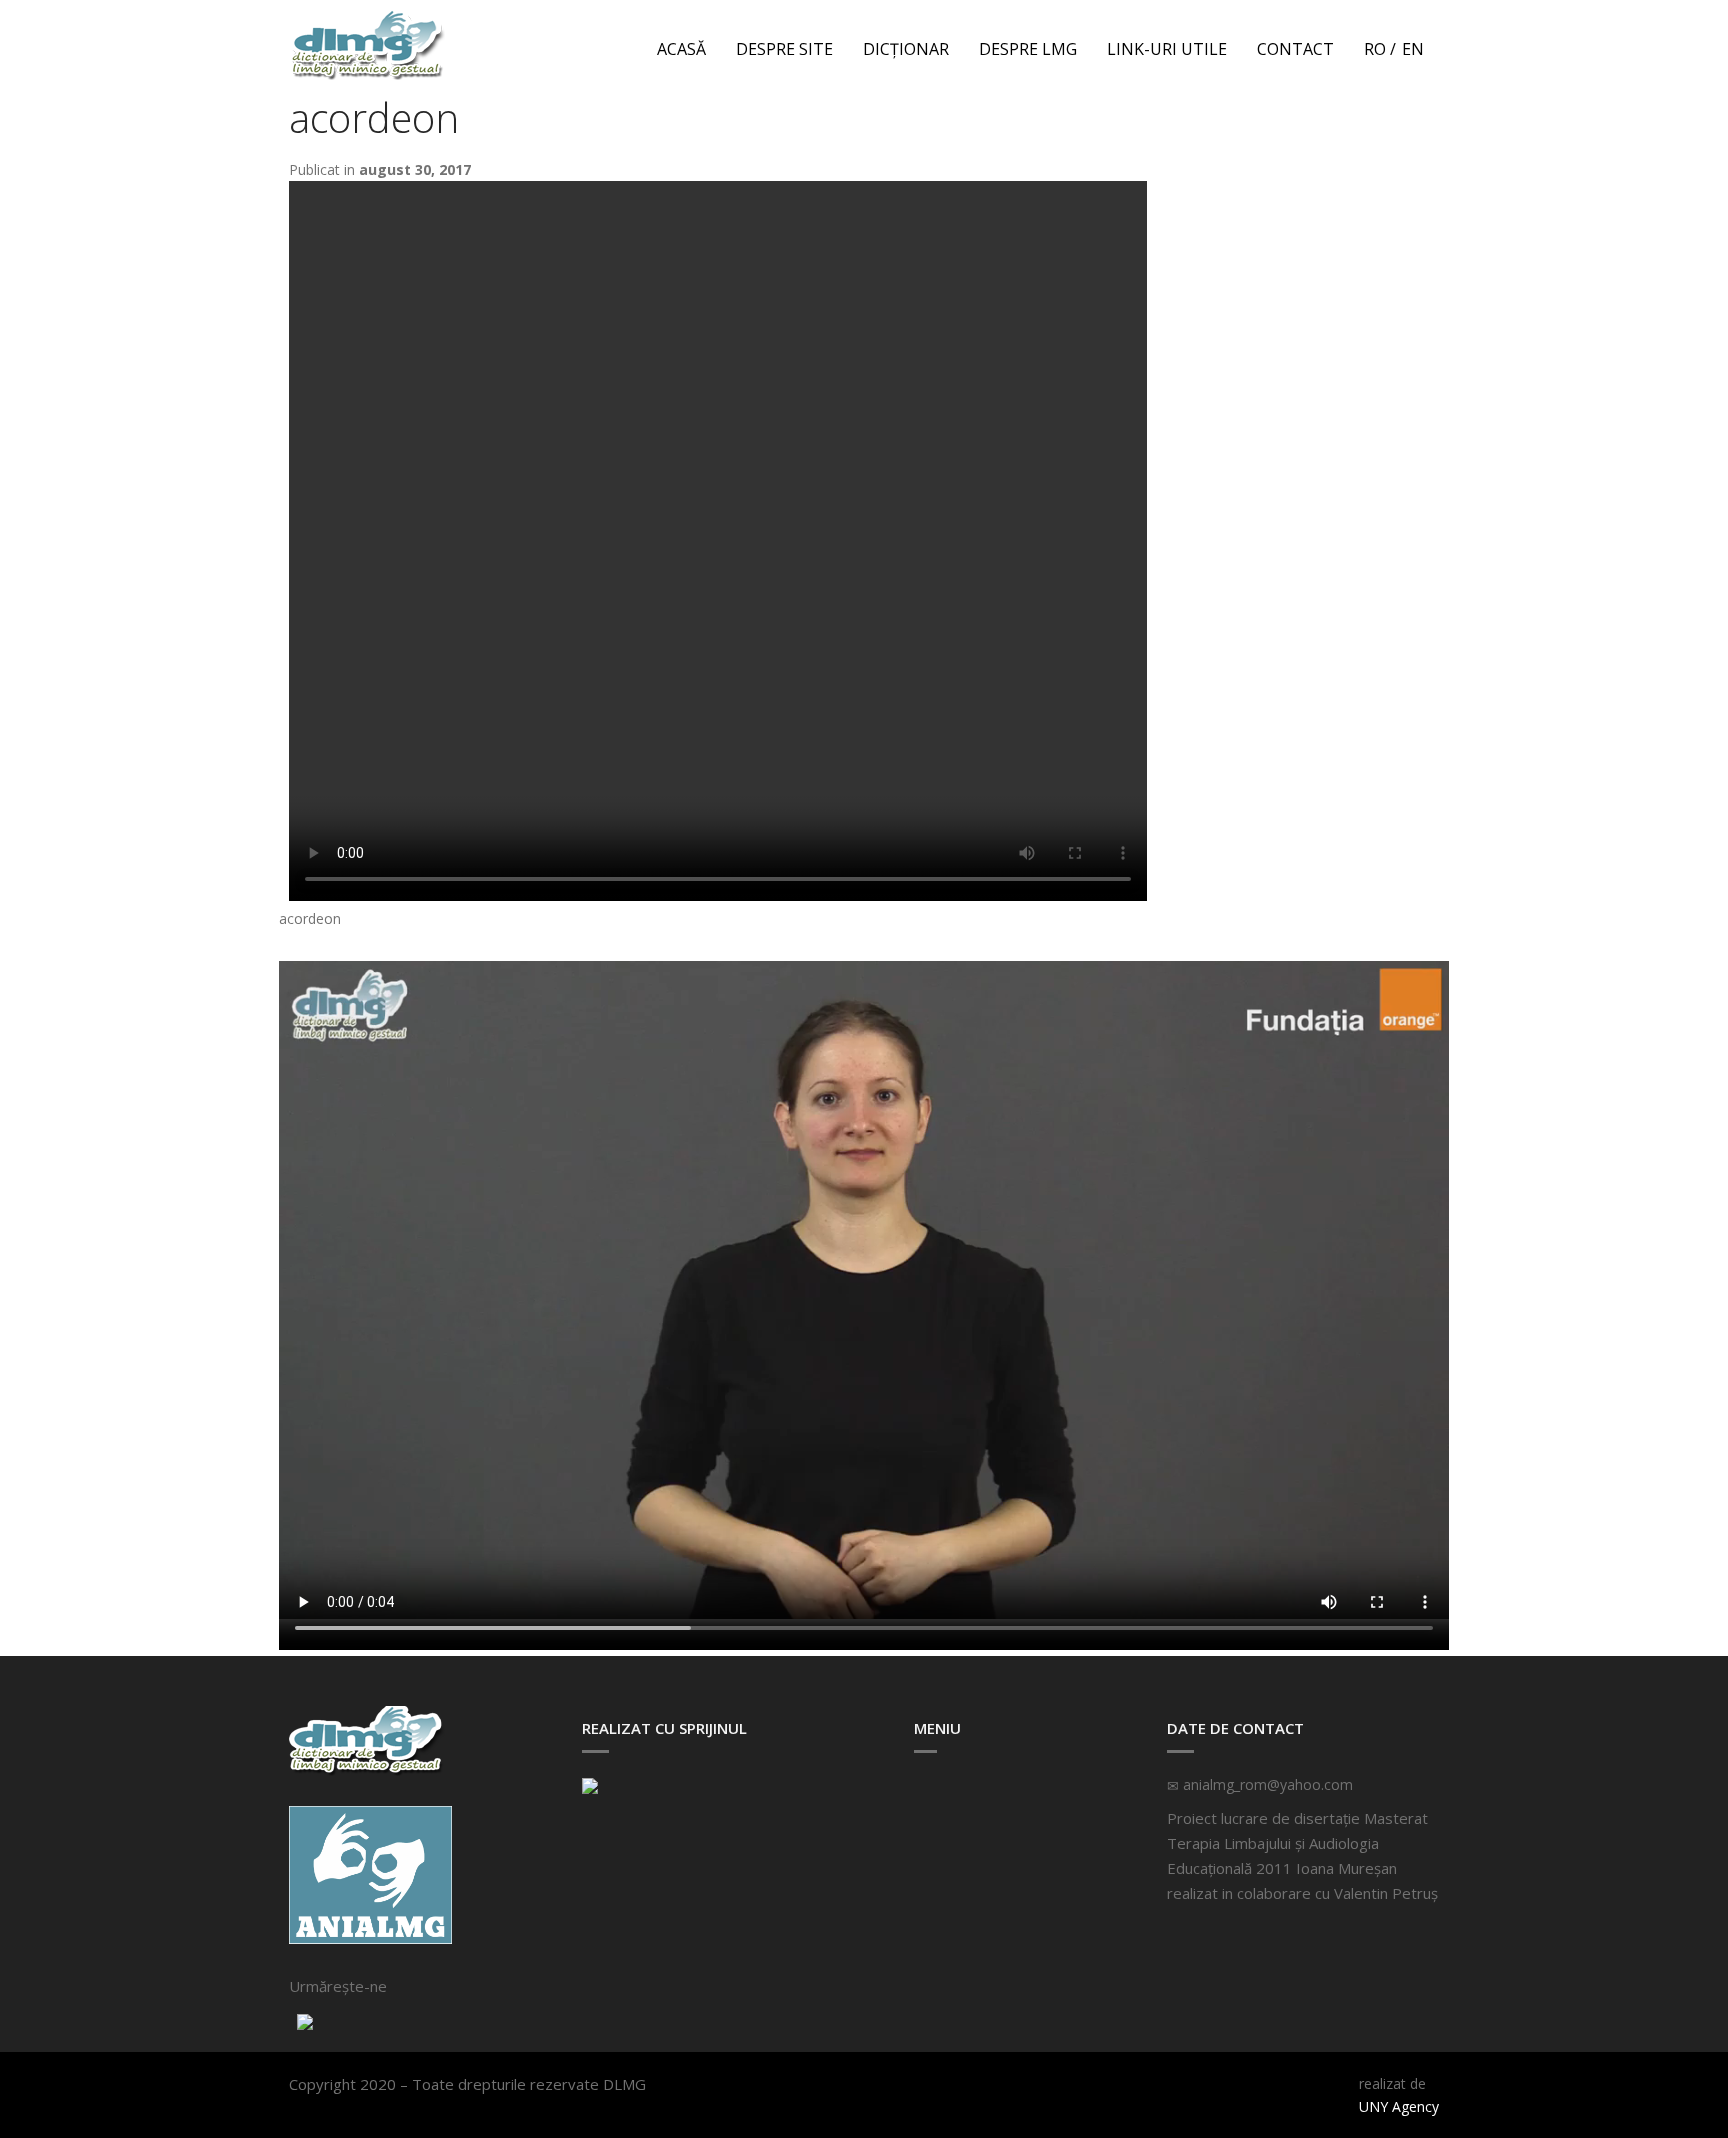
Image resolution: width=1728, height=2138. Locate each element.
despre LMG (1028, 49)
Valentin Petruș (1386, 1893)
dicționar (906, 49)
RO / (1380, 49)
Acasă (681, 49)
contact (1295, 49)
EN (1413, 49)
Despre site (784, 49)
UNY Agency (1399, 2106)
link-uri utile (1167, 49)
